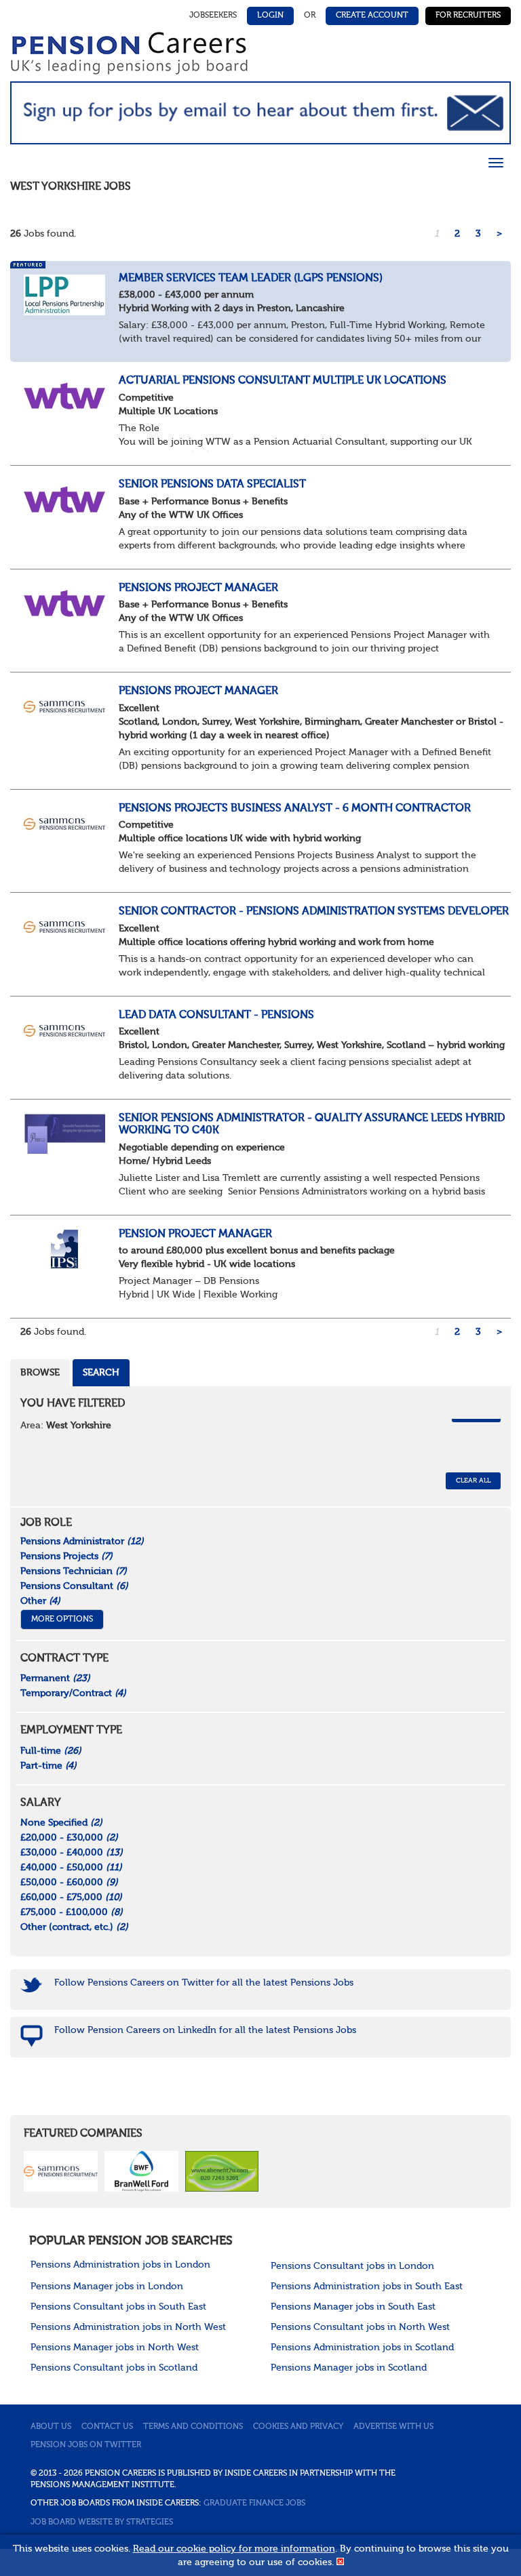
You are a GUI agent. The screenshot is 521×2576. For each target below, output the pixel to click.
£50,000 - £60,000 (69, 1883)
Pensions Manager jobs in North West (115, 2348)
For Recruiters (468, 16)
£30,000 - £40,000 (72, 1853)
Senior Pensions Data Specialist (212, 485)
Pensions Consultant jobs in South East (118, 2307)
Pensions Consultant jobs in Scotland (114, 2368)
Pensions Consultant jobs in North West (360, 2327)
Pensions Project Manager (198, 588)
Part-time (49, 1766)
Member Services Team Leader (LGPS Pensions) (251, 279)
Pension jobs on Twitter (86, 2445)
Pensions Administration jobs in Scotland (362, 2348)
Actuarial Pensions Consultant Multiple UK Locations (283, 381)
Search (101, 1373)
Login (270, 16)
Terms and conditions (193, 2427)
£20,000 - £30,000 (69, 1838)
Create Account (372, 16)
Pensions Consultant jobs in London (352, 2266)
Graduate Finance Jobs (254, 2503)
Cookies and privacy (298, 2427)
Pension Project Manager (195, 1234)
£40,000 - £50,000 (71, 1868)
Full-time (51, 1751)
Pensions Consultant (74, 1586)
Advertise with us (393, 2427)
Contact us (107, 2427)
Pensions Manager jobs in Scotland (349, 2368)
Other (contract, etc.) (74, 1927)
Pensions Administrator (82, 1542)
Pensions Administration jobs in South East (367, 2287)
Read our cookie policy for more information (234, 2549)
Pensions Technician (74, 1571)
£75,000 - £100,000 (72, 1912)
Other (40, 1601)
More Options (62, 1619)
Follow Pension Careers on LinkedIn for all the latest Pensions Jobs (205, 2030)
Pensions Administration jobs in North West (128, 2327)
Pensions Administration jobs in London (120, 2265)
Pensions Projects (66, 1556)
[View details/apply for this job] (64, 294)
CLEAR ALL (473, 1481)
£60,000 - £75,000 (71, 1897)
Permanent (55, 1678)
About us (51, 2427)
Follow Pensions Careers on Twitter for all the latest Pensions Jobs (204, 1983)
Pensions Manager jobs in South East (353, 2307)
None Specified (61, 1823)
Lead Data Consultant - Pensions (216, 1015)
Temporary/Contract (73, 1693)
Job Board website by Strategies (102, 2522)
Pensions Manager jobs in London (107, 2287)
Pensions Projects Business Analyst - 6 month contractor (295, 809)
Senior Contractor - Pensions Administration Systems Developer (314, 912)
